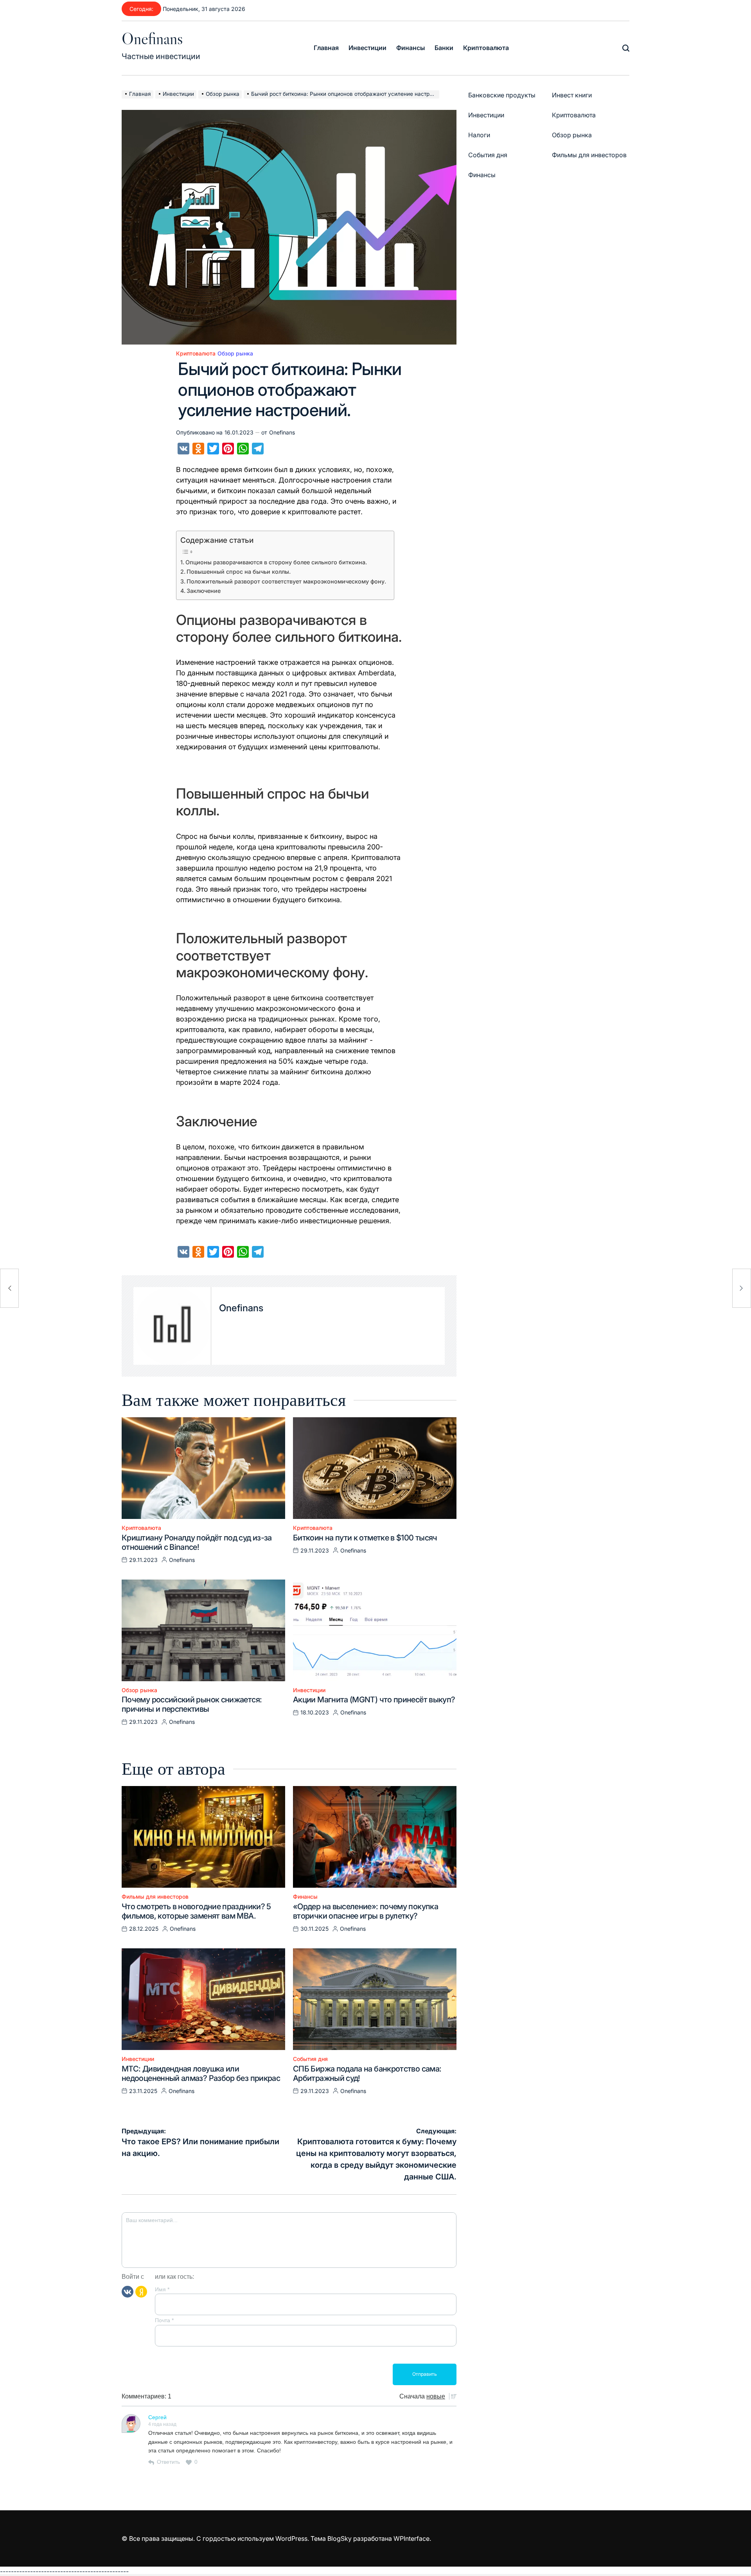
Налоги (479, 135)
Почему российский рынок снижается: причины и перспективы (192, 1704)
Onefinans (152, 38)
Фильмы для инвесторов (155, 1897)
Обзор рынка (235, 354)
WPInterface (411, 2538)
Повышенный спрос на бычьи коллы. (239, 572)
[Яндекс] (141, 2291)
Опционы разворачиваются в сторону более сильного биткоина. (276, 562)
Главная (326, 48)
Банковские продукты (502, 95)
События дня (310, 2059)
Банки (444, 48)
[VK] (128, 2291)
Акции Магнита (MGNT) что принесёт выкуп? (374, 1700)
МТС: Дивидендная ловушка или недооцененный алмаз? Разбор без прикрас (201, 2073)
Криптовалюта (486, 48)
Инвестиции (367, 48)
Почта (164, 2320)
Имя (162, 2289)
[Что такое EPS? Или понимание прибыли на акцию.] (9, 1288)
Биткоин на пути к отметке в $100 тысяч (365, 1538)
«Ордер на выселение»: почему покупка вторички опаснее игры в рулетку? (366, 1911)
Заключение (204, 591)
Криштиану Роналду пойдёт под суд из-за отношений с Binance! (197, 1542)
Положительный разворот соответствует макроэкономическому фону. (286, 581)
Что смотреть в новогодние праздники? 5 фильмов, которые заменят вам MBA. (196, 1911)
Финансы (411, 48)
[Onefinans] (172, 1326)
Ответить (168, 2462)
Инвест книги (572, 95)
